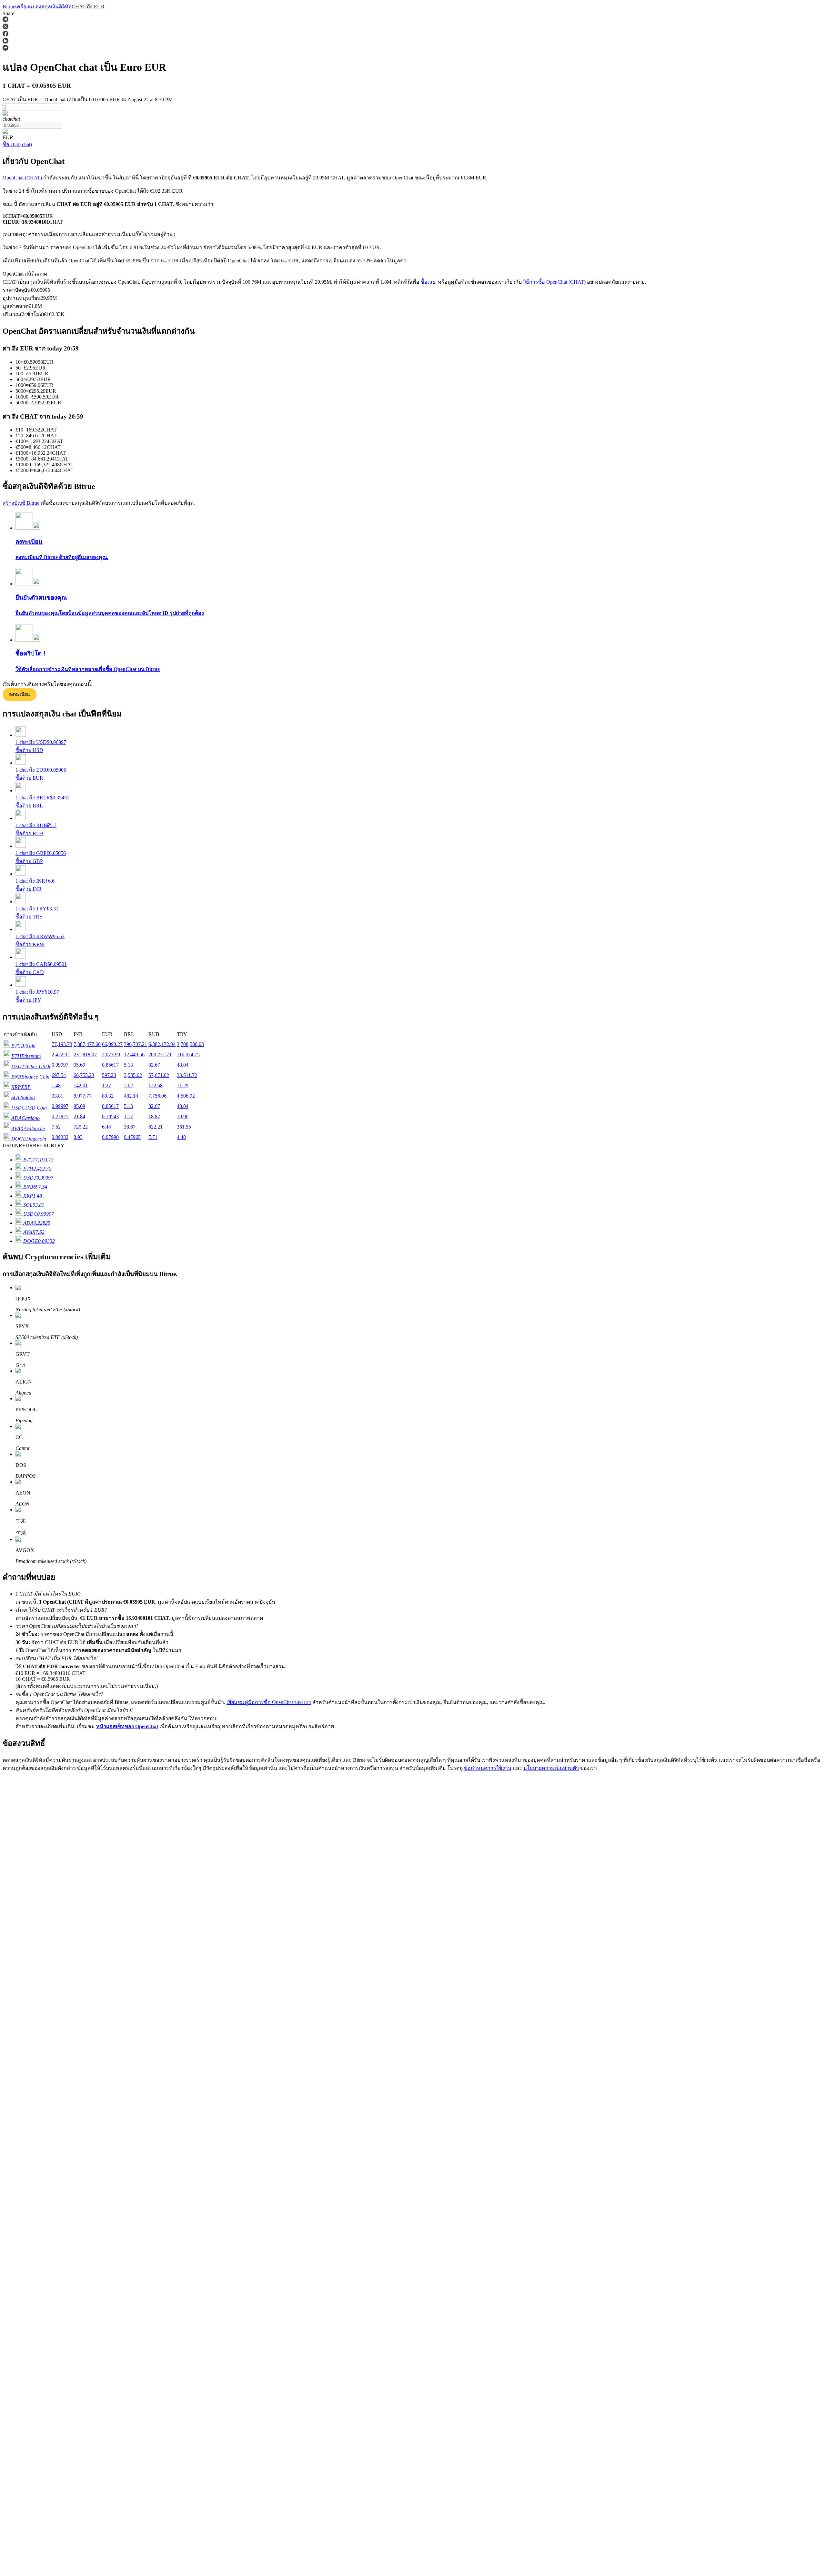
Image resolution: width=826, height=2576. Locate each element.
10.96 (183, 1116)
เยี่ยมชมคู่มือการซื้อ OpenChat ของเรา (269, 1702)
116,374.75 (188, 1055)
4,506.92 (186, 1096)
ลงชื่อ (31, 1948)
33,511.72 (187, 1075)
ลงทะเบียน (20, 694)
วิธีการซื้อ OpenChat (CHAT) (554, 282)
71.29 (183, 1085)
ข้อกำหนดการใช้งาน (488, 1768)
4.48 (181, 1137)
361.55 (184, 1127)
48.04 (183, 1065)
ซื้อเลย (428, 282)
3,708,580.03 (190, 1044)
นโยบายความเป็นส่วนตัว (551, 1768)
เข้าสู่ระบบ (14, 1948)
